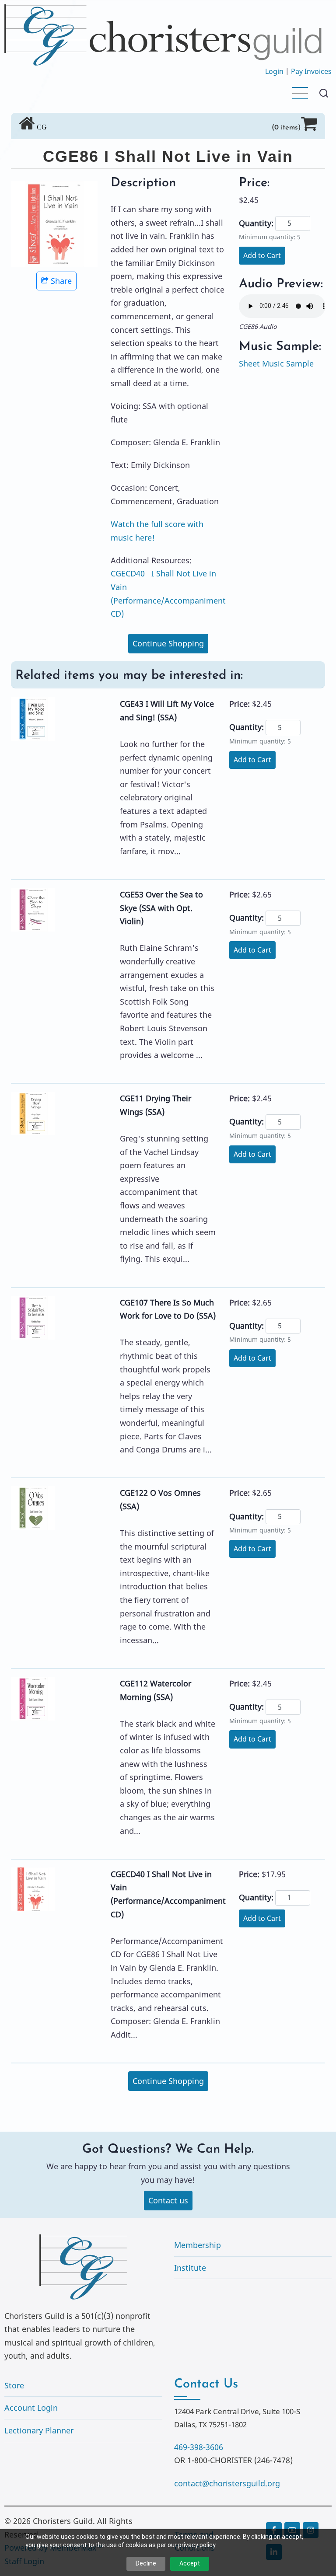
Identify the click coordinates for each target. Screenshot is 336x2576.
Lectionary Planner (39, 2430)
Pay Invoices (311, 71)
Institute (190, 2268)
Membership (198, 2245)
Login (274, 71)
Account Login (31, 2408)
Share (61, 281)
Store (14, 2385)
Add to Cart (262, 255)
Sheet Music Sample (276, 363)
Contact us (168, 2200)
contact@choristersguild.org (227, 2483)
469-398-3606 (199, 2447)
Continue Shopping (168, 643)
